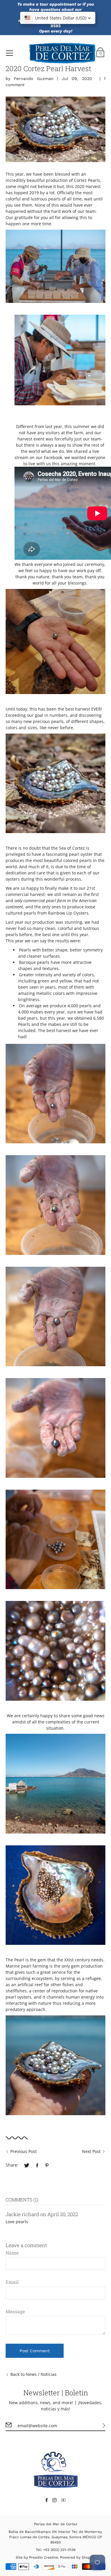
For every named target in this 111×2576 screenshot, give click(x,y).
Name (12, 2253)
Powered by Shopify (77, 2557)
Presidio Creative (44, 2557)
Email (12, 2282)
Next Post (91, 2151)
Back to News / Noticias (33, 2374)
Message (15, 2311)
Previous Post (24, 2151)
